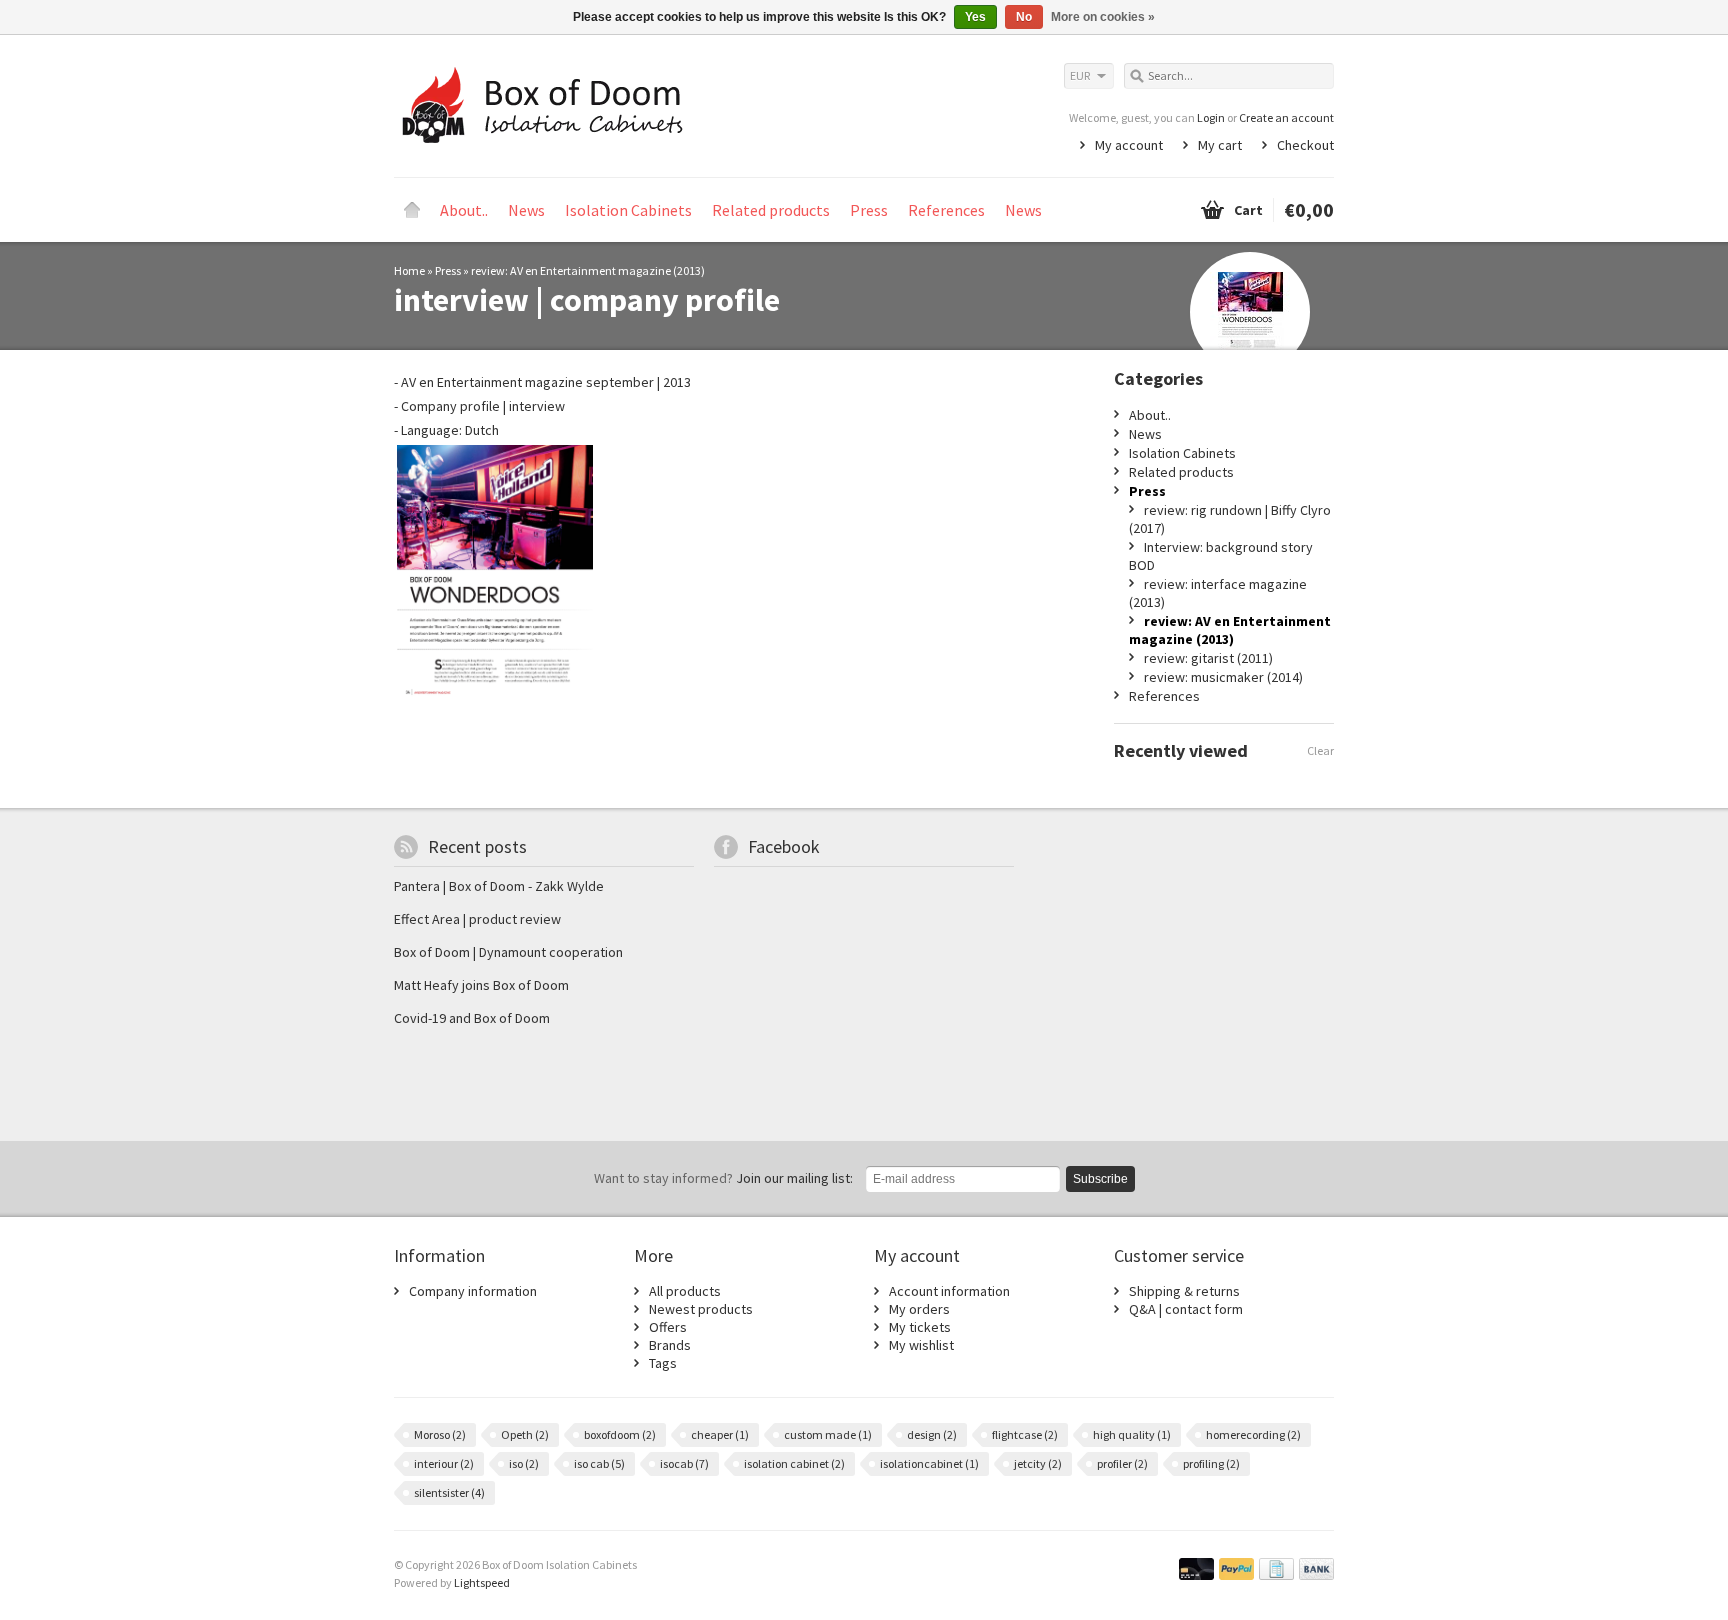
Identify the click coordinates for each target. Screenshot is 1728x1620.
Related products (771, 210)
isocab (684, 1463)
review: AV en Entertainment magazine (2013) (588, 270)
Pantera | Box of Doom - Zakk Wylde (499, 886)
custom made (828, 1434)
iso (524, 1463)
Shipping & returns (1184, 1291)
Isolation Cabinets (628, 210)
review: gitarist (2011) (1208, 658)
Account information (949, 1291)
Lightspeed (482, 1582)
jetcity (1038, 1463)
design (932, 1434)
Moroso (440, 1434)
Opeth (525, 1434)
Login (1211, 117)
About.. (464, 210)
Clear (1320, 750)
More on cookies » (1103, 17)
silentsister (449, 1492)
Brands (670, 1345)
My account (1129, 145)
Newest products (701, 1309)
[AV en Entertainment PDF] (495, 695)
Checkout (1305, 145)
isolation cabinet (794, 1463)
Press (869, 210)
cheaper (720, 1434)
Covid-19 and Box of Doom (472, 1018)
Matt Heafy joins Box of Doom (481, 985)
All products (685, 1291)
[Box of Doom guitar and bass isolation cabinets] (629, 105)
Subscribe (1100, 1179)
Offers (668, 1327)
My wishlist (921, 1345)
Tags (663, 1363)
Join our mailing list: (723, 1178)
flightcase (1025, 1434)
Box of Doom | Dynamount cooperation (508, 952)
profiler (1122, 1463)
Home (412, 210)
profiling (1211, 1463)
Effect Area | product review (477, 919)
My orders (919, 1309)
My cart (1220, 145)
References (946, 210)
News (526, 210)
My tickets (920, 1327)
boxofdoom (620, 1434)
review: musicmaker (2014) (1223, 677)
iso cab (599, 1463)
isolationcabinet (929, 1463)
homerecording (1253, 1434)
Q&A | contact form (1186, 1309)
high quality (1132, 1434)
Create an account (1286, 117)
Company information (473, 1291)
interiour (444, 1463)
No (1024, 17)
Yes (975, 17)
